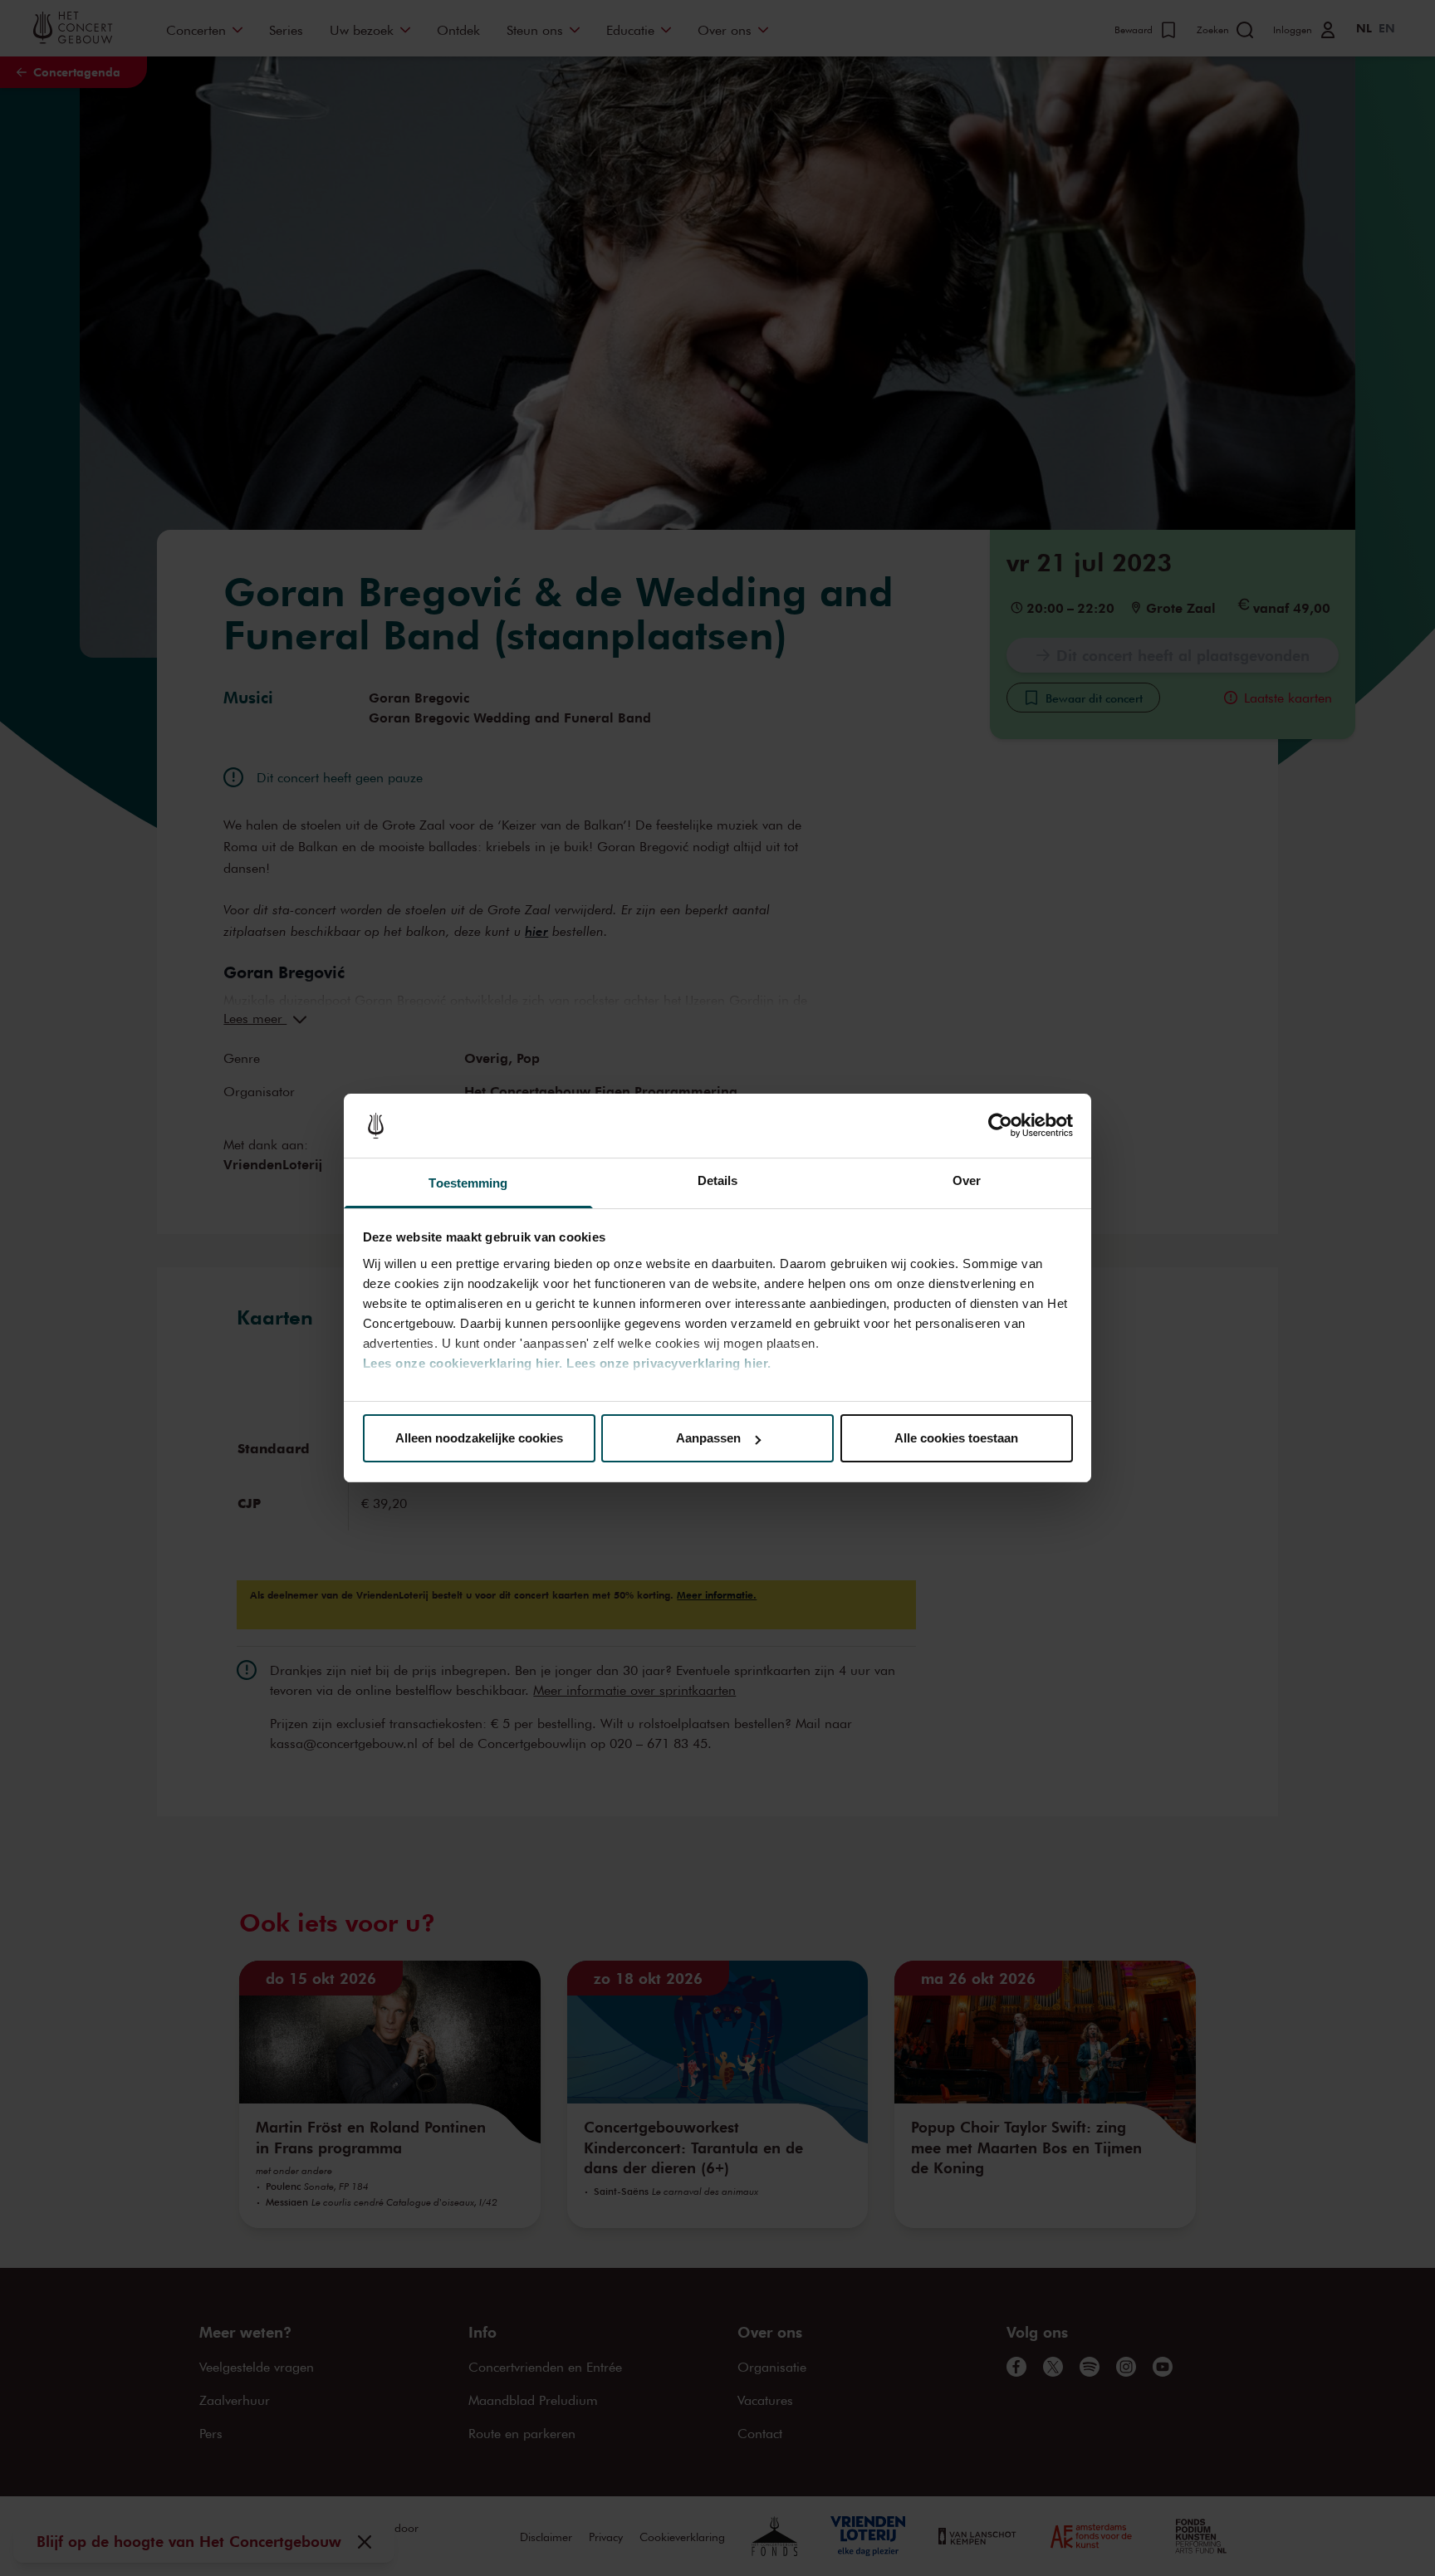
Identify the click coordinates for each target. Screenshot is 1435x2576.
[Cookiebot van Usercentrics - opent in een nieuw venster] (1000, 1126)
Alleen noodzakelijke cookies (479, 1438)
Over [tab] (967, 1180)
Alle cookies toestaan (956, 1438)
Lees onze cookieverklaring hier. (463, 1363)
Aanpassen (708, 1438)
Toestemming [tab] (468, 1183)
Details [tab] (718, 1180)
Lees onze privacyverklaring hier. (669, 1363)
